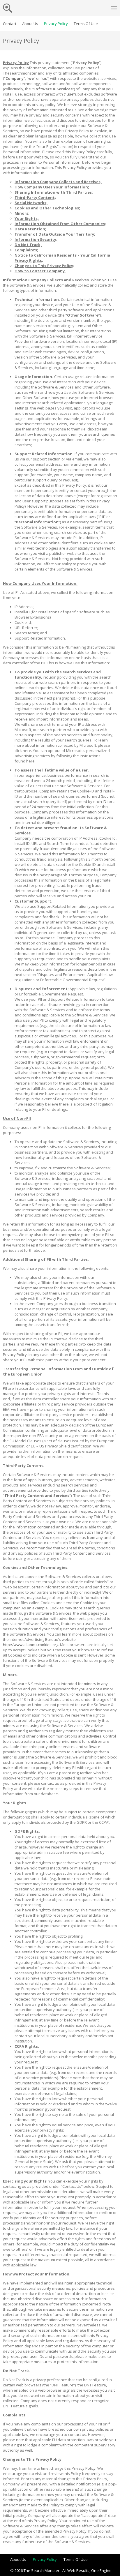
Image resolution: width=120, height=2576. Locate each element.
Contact (10, 24)
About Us (30, 24)
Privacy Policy (56, 24)
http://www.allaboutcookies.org (31, 1645)
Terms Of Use (86, 24)
